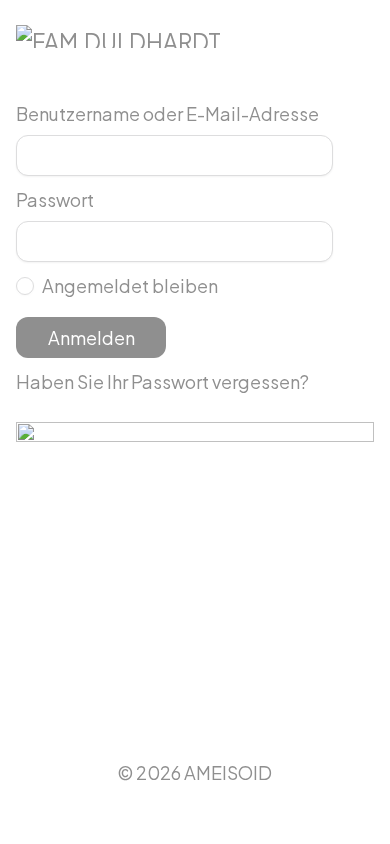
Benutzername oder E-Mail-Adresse (167, 113)
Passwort (55, 199)
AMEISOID (228, 772)
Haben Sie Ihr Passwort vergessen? (162, 381)
